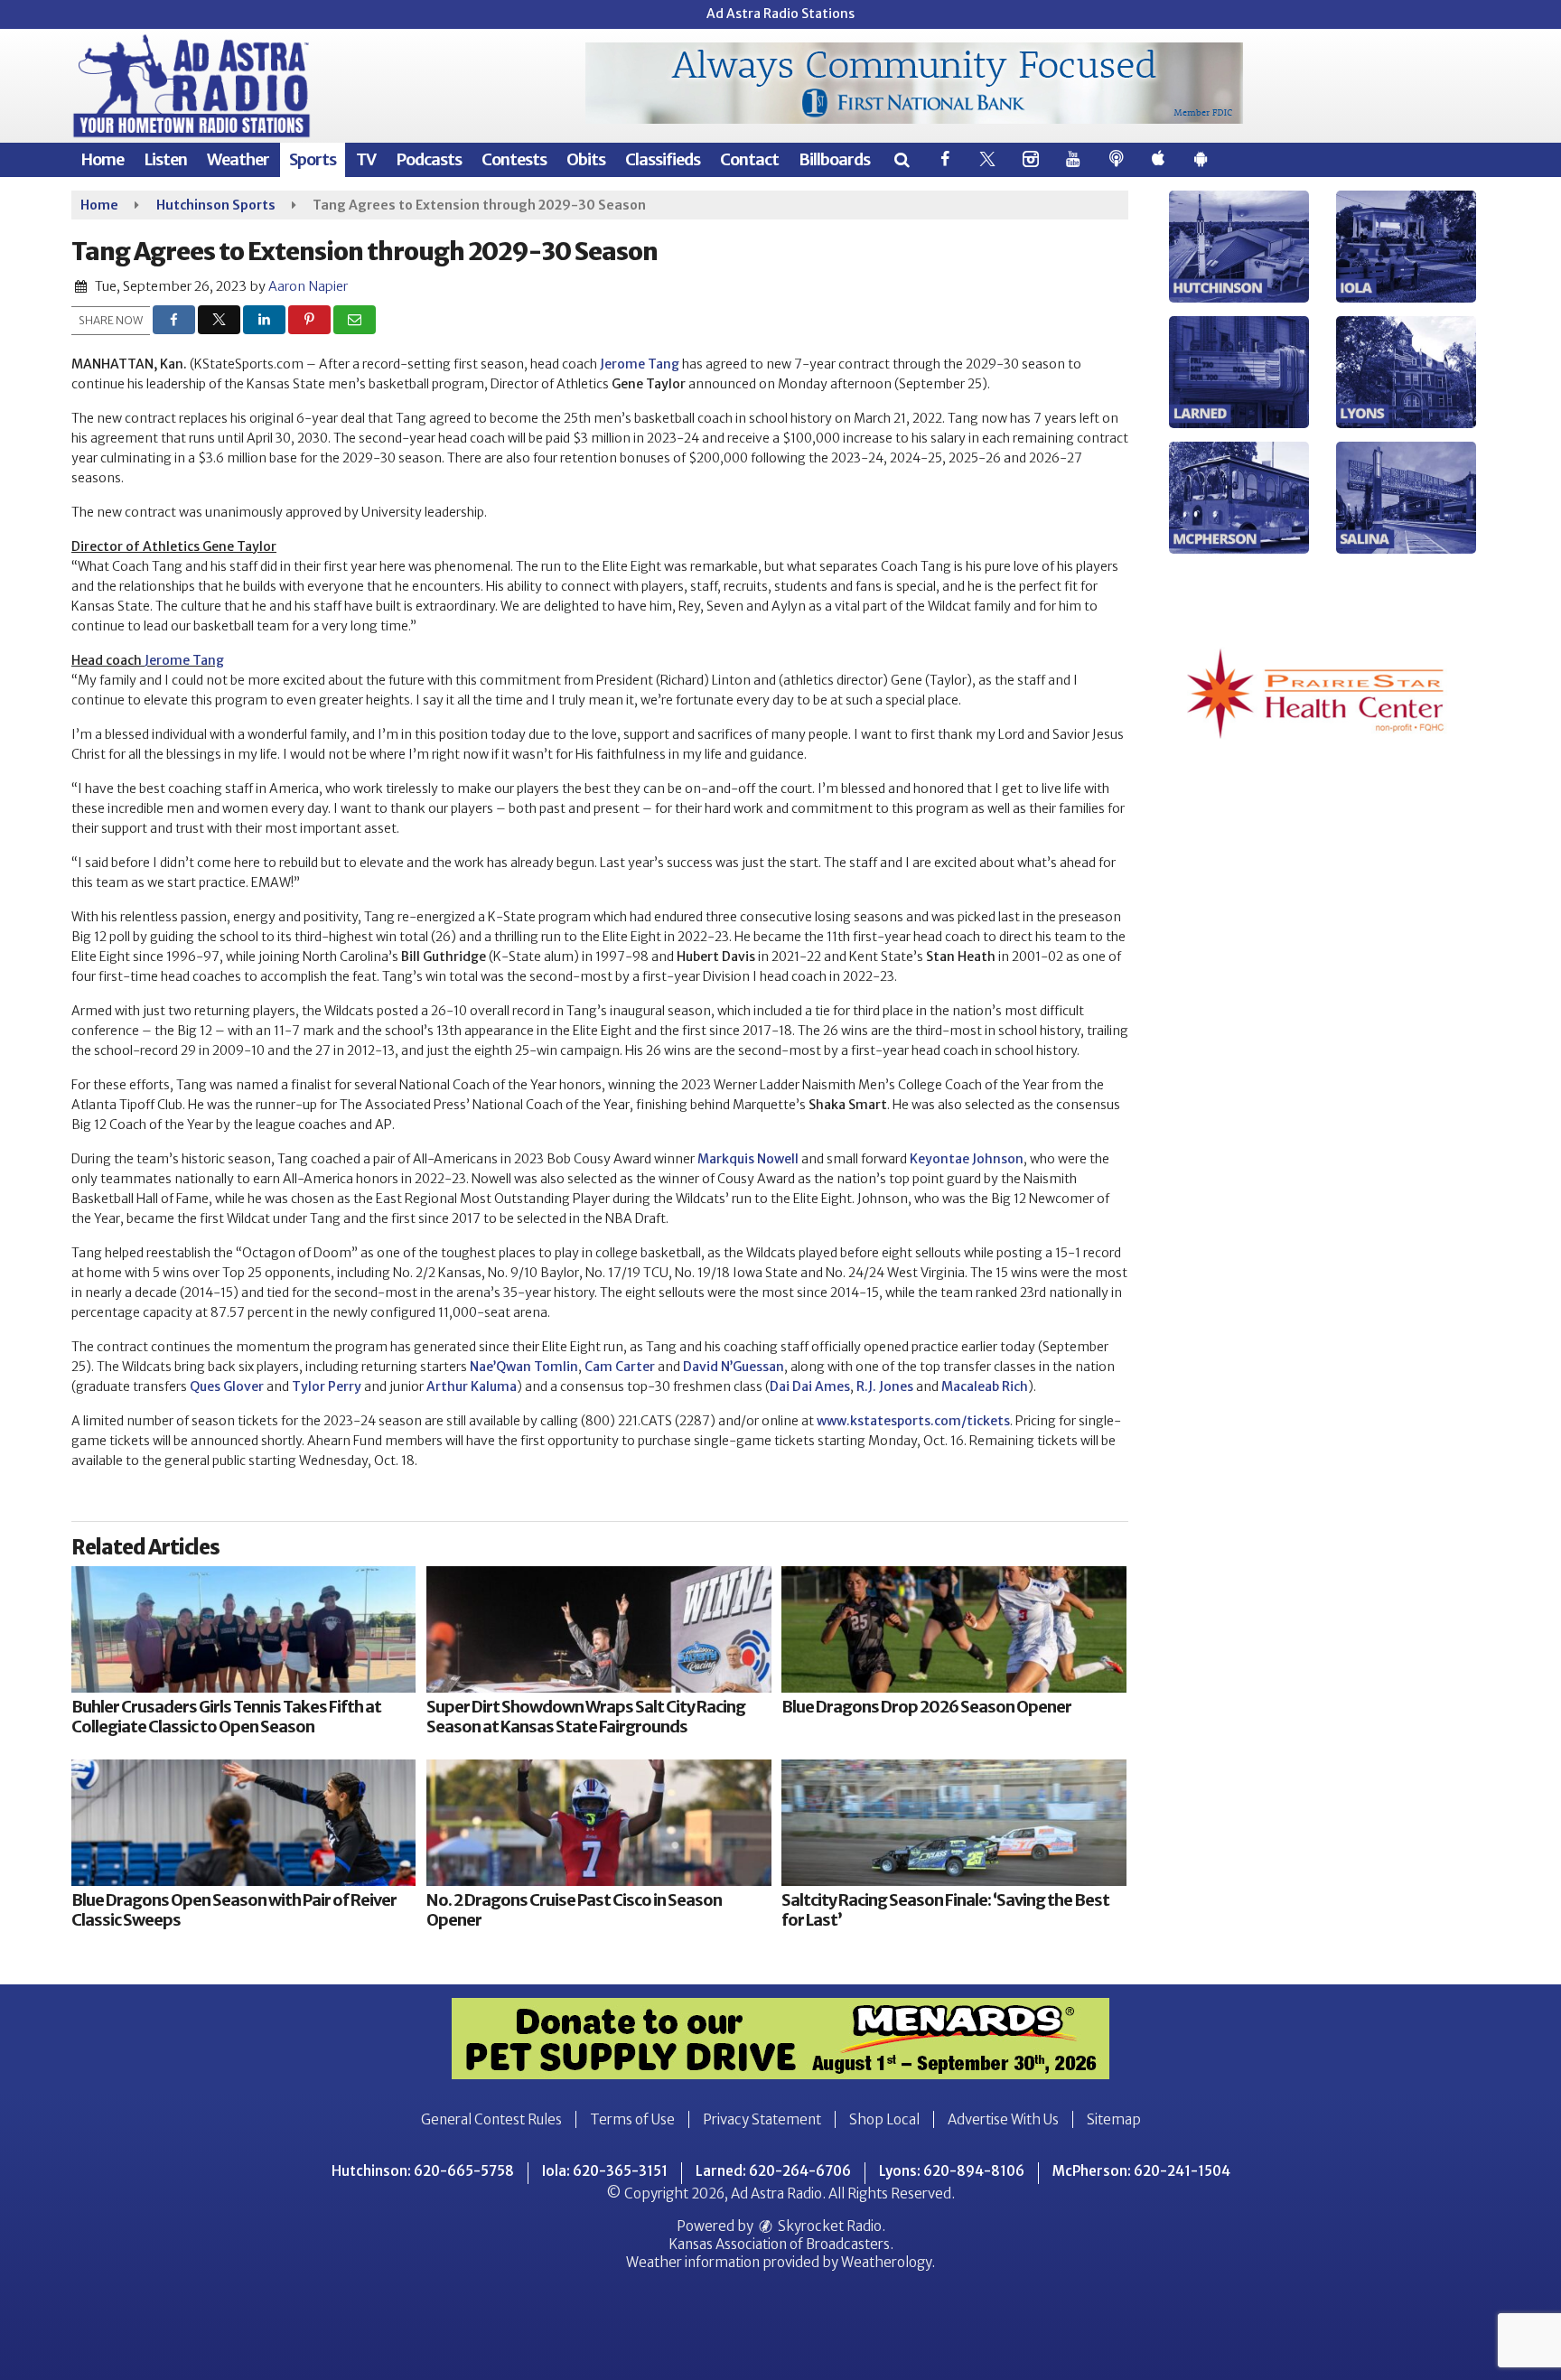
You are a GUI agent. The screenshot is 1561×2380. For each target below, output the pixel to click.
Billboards (834, 159)
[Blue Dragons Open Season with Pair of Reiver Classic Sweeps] (243, 1823)
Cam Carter (620, 1367)
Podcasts (429, 159)
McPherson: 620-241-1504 (1141, 2171)
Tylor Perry (327, 1386)
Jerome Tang (640, 364)
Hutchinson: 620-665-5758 (423, 2171)
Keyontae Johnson (967, 1159)
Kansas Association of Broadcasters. (781, 2244)
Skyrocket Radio (828, 2226)
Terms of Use (632, 2119)
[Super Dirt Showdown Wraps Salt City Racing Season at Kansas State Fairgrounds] (598, 1629)
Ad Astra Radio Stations (780, 14)
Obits (586, 159)
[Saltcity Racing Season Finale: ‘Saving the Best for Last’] (953, 1823)
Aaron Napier (308, 286)
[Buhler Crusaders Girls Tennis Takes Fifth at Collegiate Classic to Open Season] (243, 1629)
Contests (514, 159)
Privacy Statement (762, 2119)
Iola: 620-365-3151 (605, 2171)
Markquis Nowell (748, 1159)
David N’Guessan (734, 1367)
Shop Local (884, 2119)
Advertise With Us (1003, 2119)
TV (366, 159)
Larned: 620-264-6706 (773, 2171)
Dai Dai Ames (810, 1386)
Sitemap (1114, 2119)
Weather (238, 159)
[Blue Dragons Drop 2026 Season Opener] (953, 1629)
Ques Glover (227, 1386)
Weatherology (886, 2262)
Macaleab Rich (985, 1386)
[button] (901, 159)
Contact (749, 159)
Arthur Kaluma (472, 1386)
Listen (165, 159)
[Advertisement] (914, 83)
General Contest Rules (491, 2119)
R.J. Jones (885, 1386)
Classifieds (663, 159)
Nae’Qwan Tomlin (524, 1367)
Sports (313, 159)
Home (102, 159)
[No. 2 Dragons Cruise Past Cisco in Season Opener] (598, 1823)
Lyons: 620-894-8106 (952, 2171)
